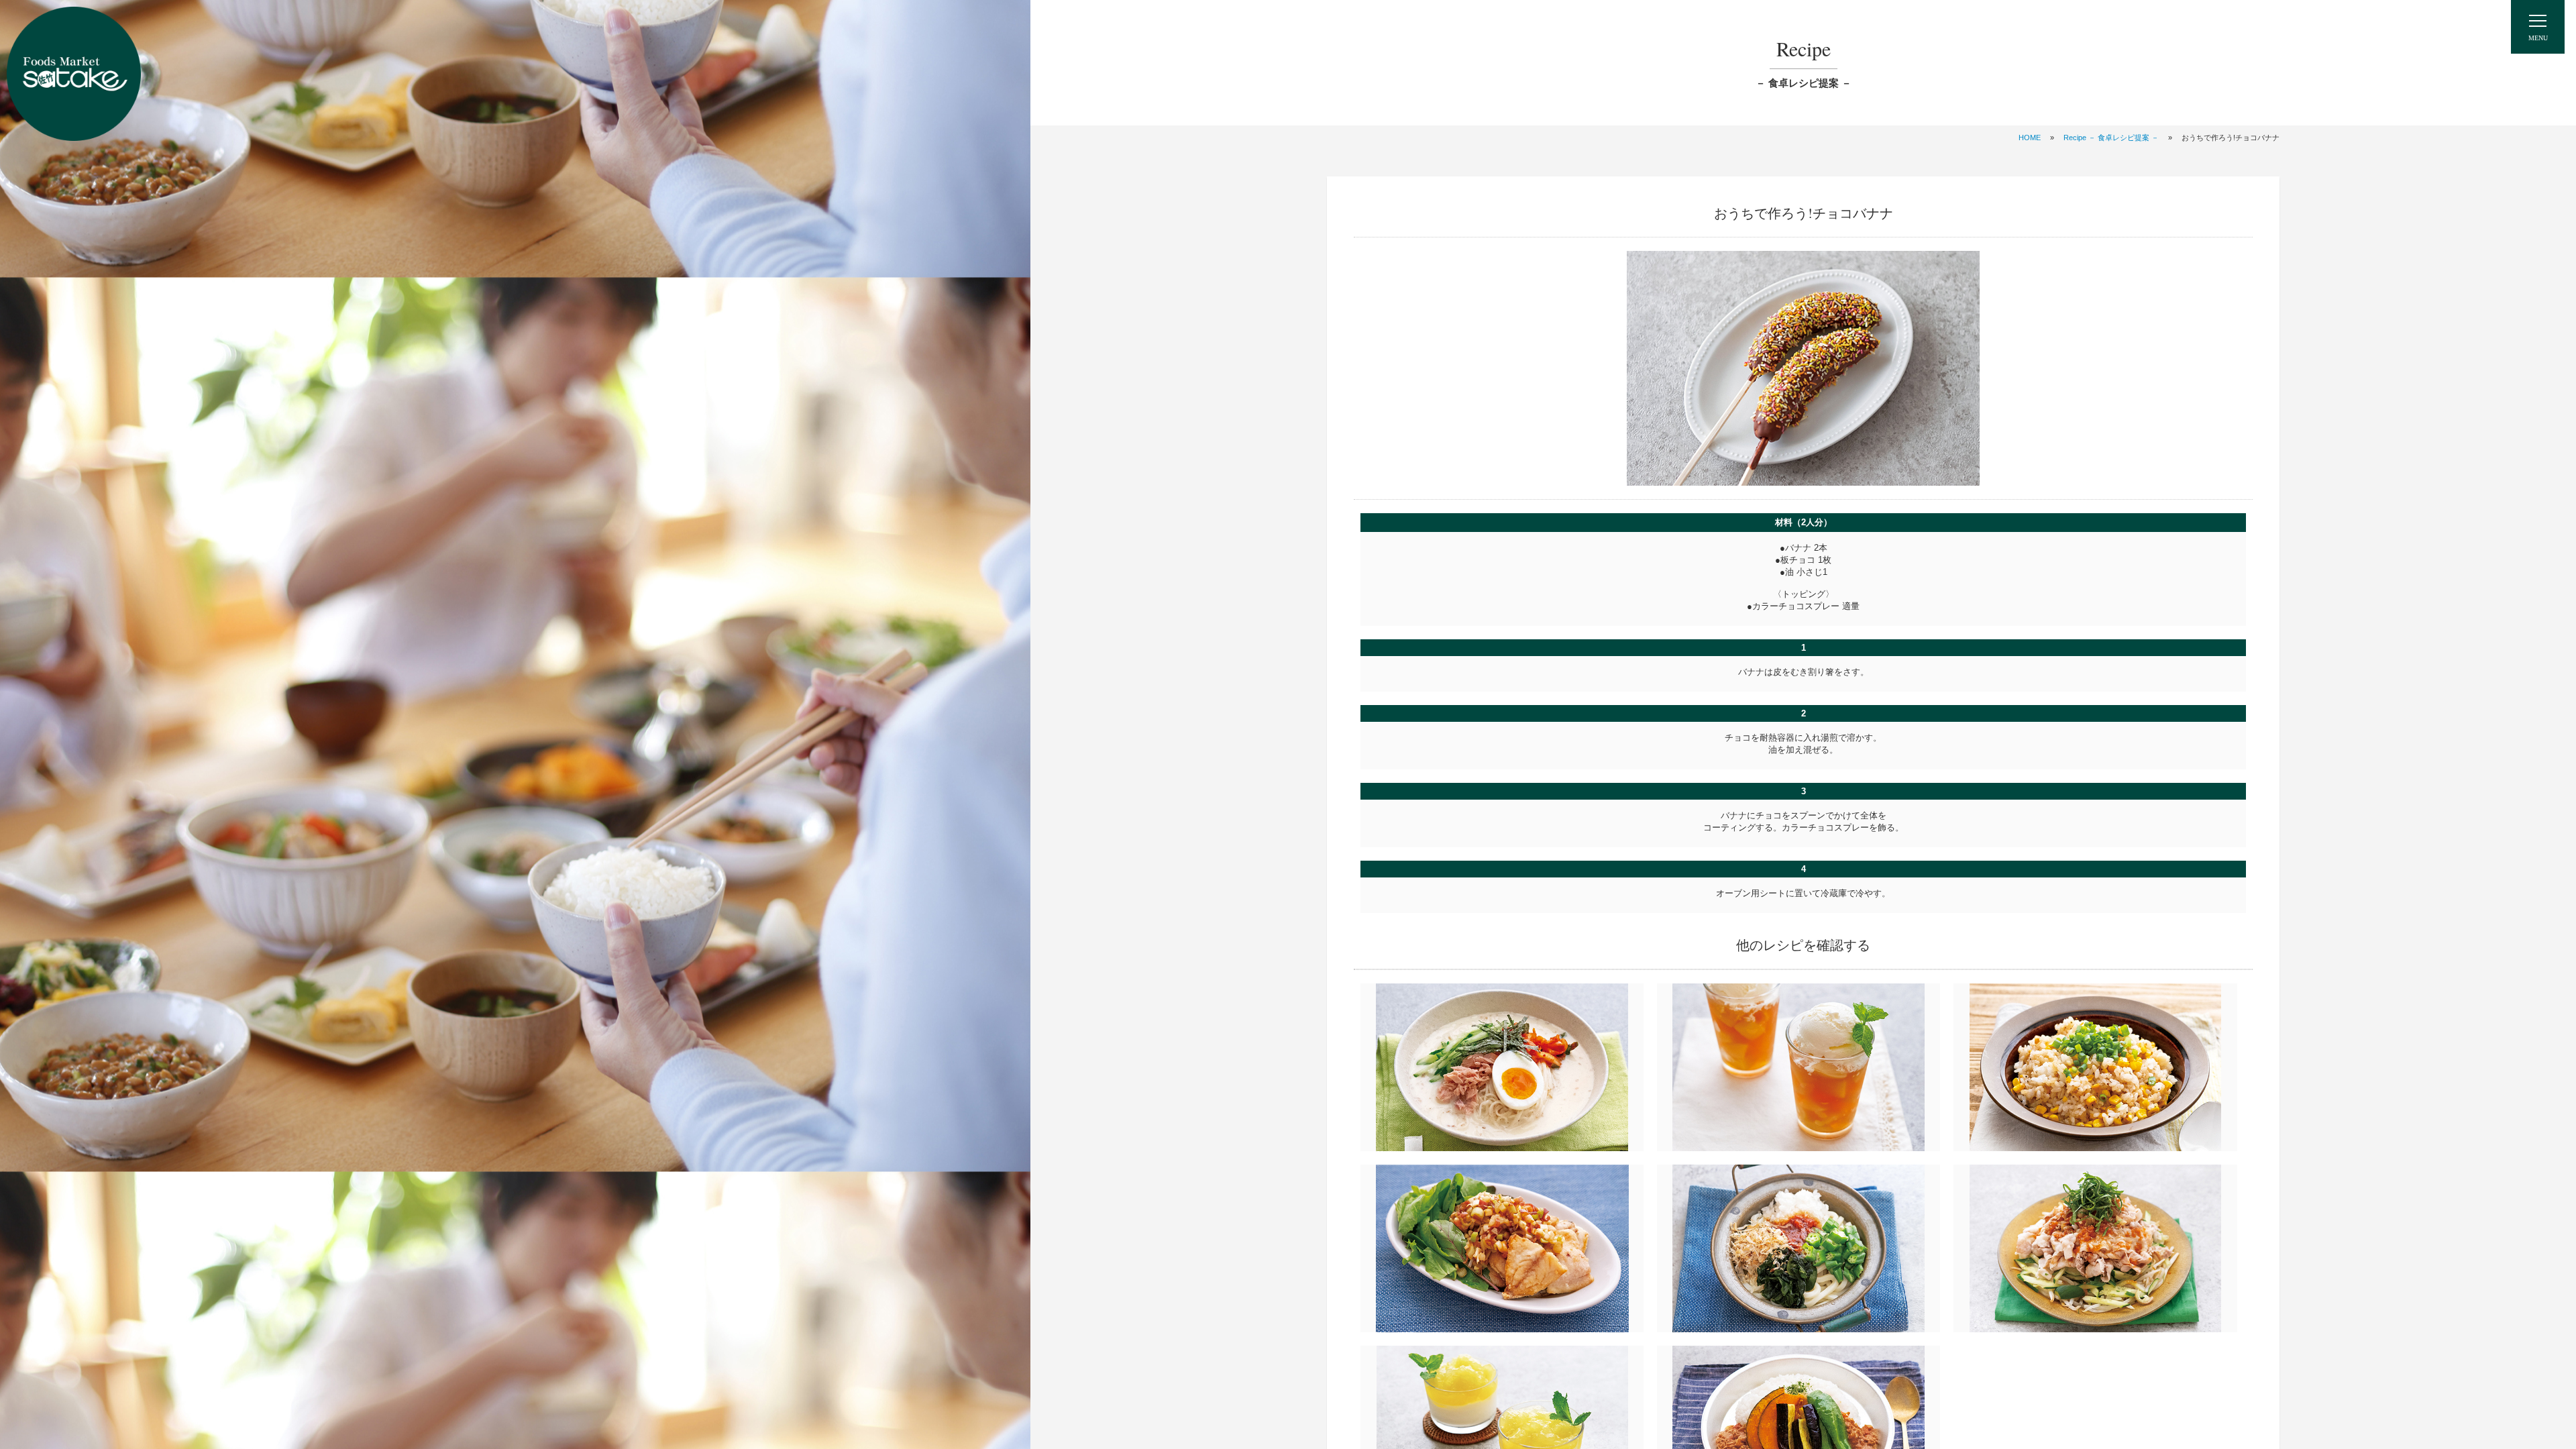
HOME (2030, 138)
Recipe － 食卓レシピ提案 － (2111, 138)
